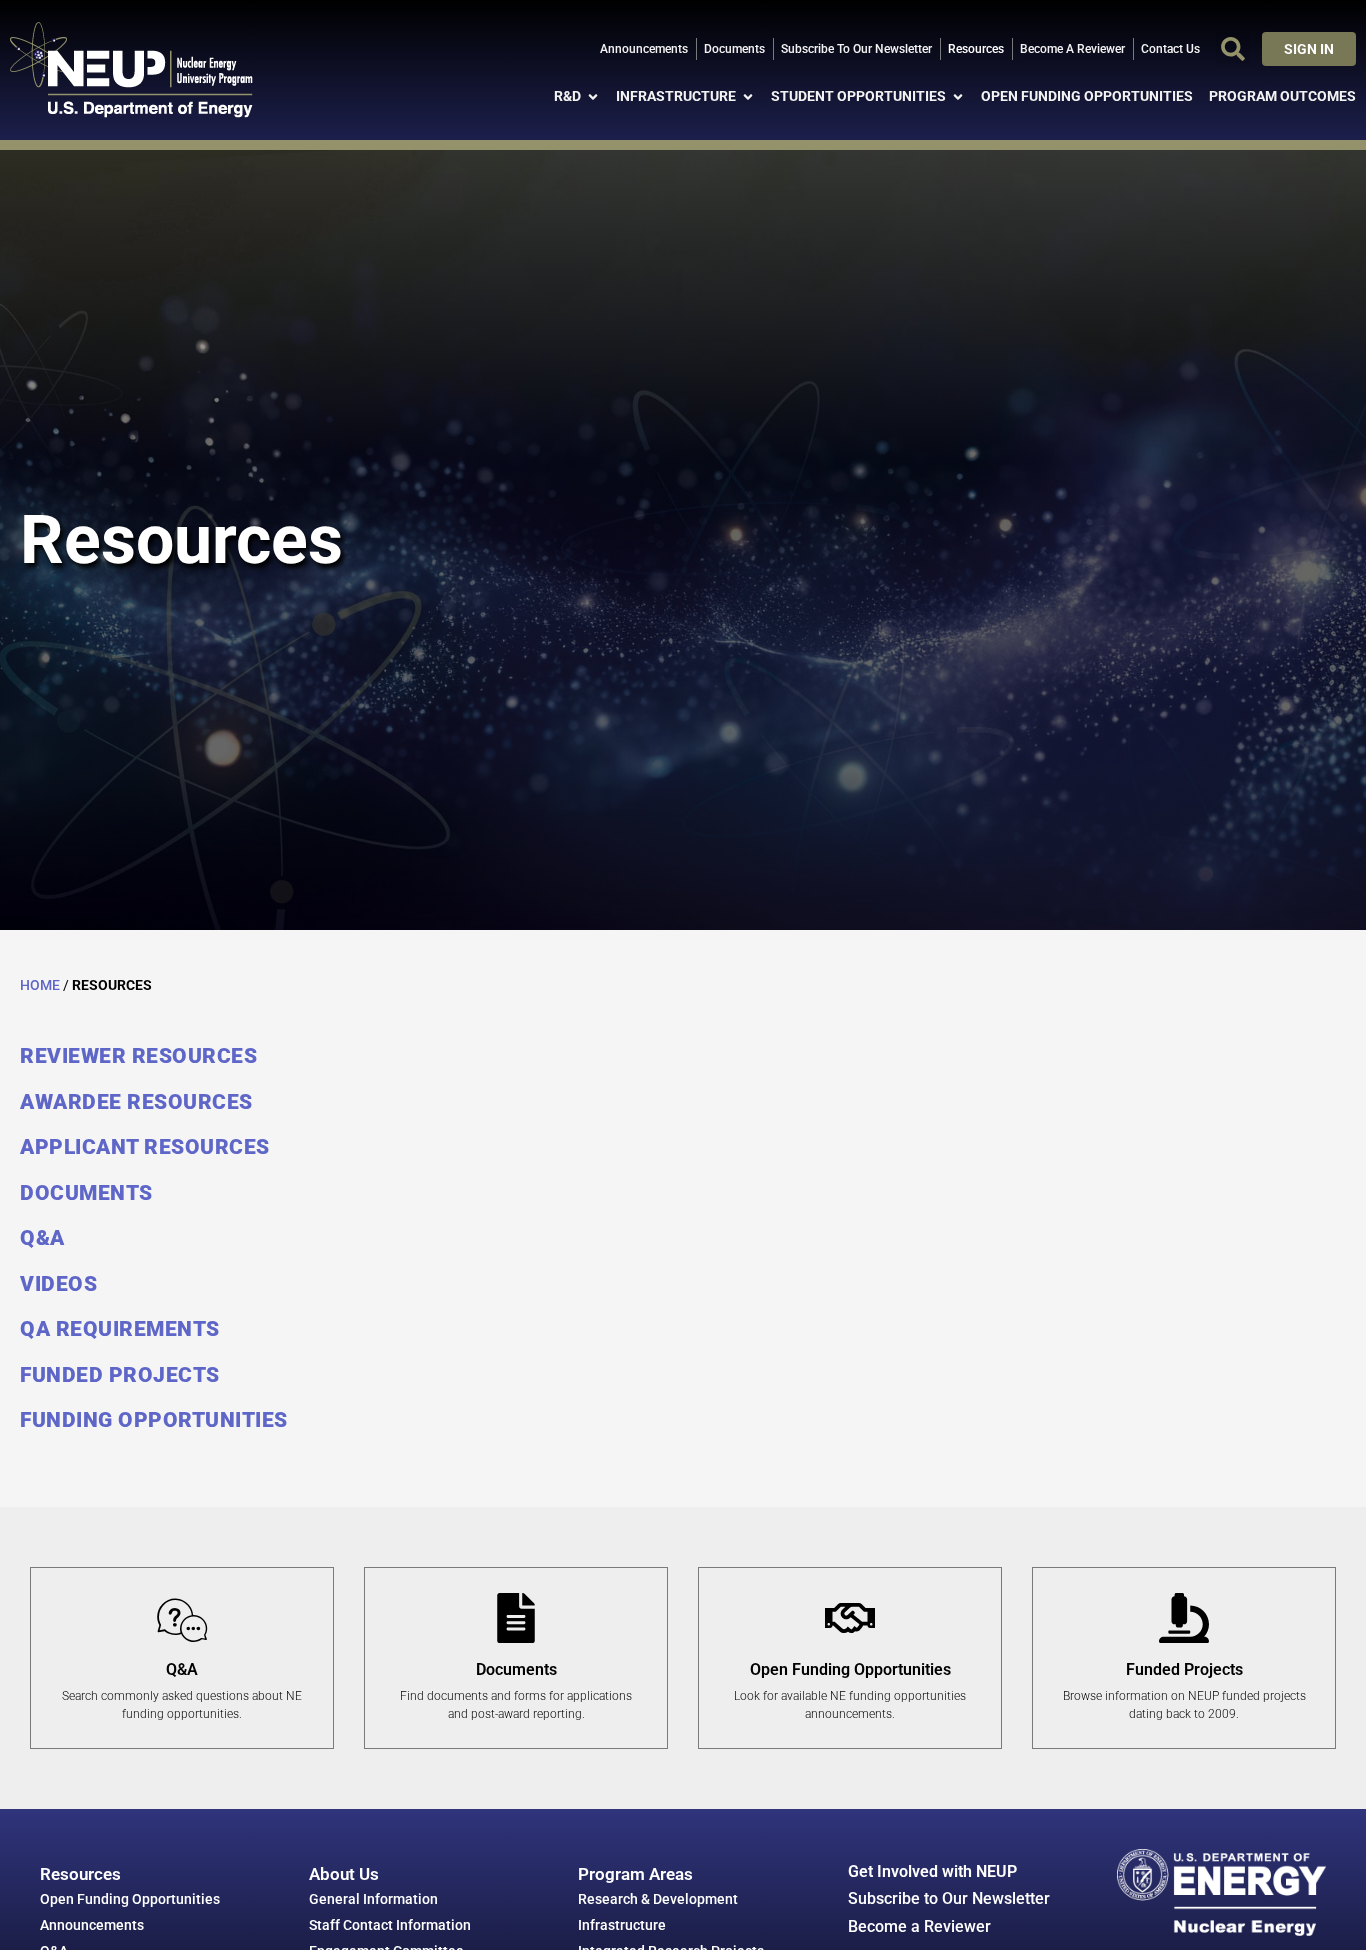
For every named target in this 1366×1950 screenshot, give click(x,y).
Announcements (92, 1925)
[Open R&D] (593, 96)
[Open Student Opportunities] (958, 96)
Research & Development (658, 1899)
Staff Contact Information (390, 1925)
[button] (1233, 49)
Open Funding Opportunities (130, 1899)
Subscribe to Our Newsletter (949, 1898)
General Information (373, 1899)
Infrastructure (622, 1925)
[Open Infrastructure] (748, 96)
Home (40, 985)
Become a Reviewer (919, 1926)
